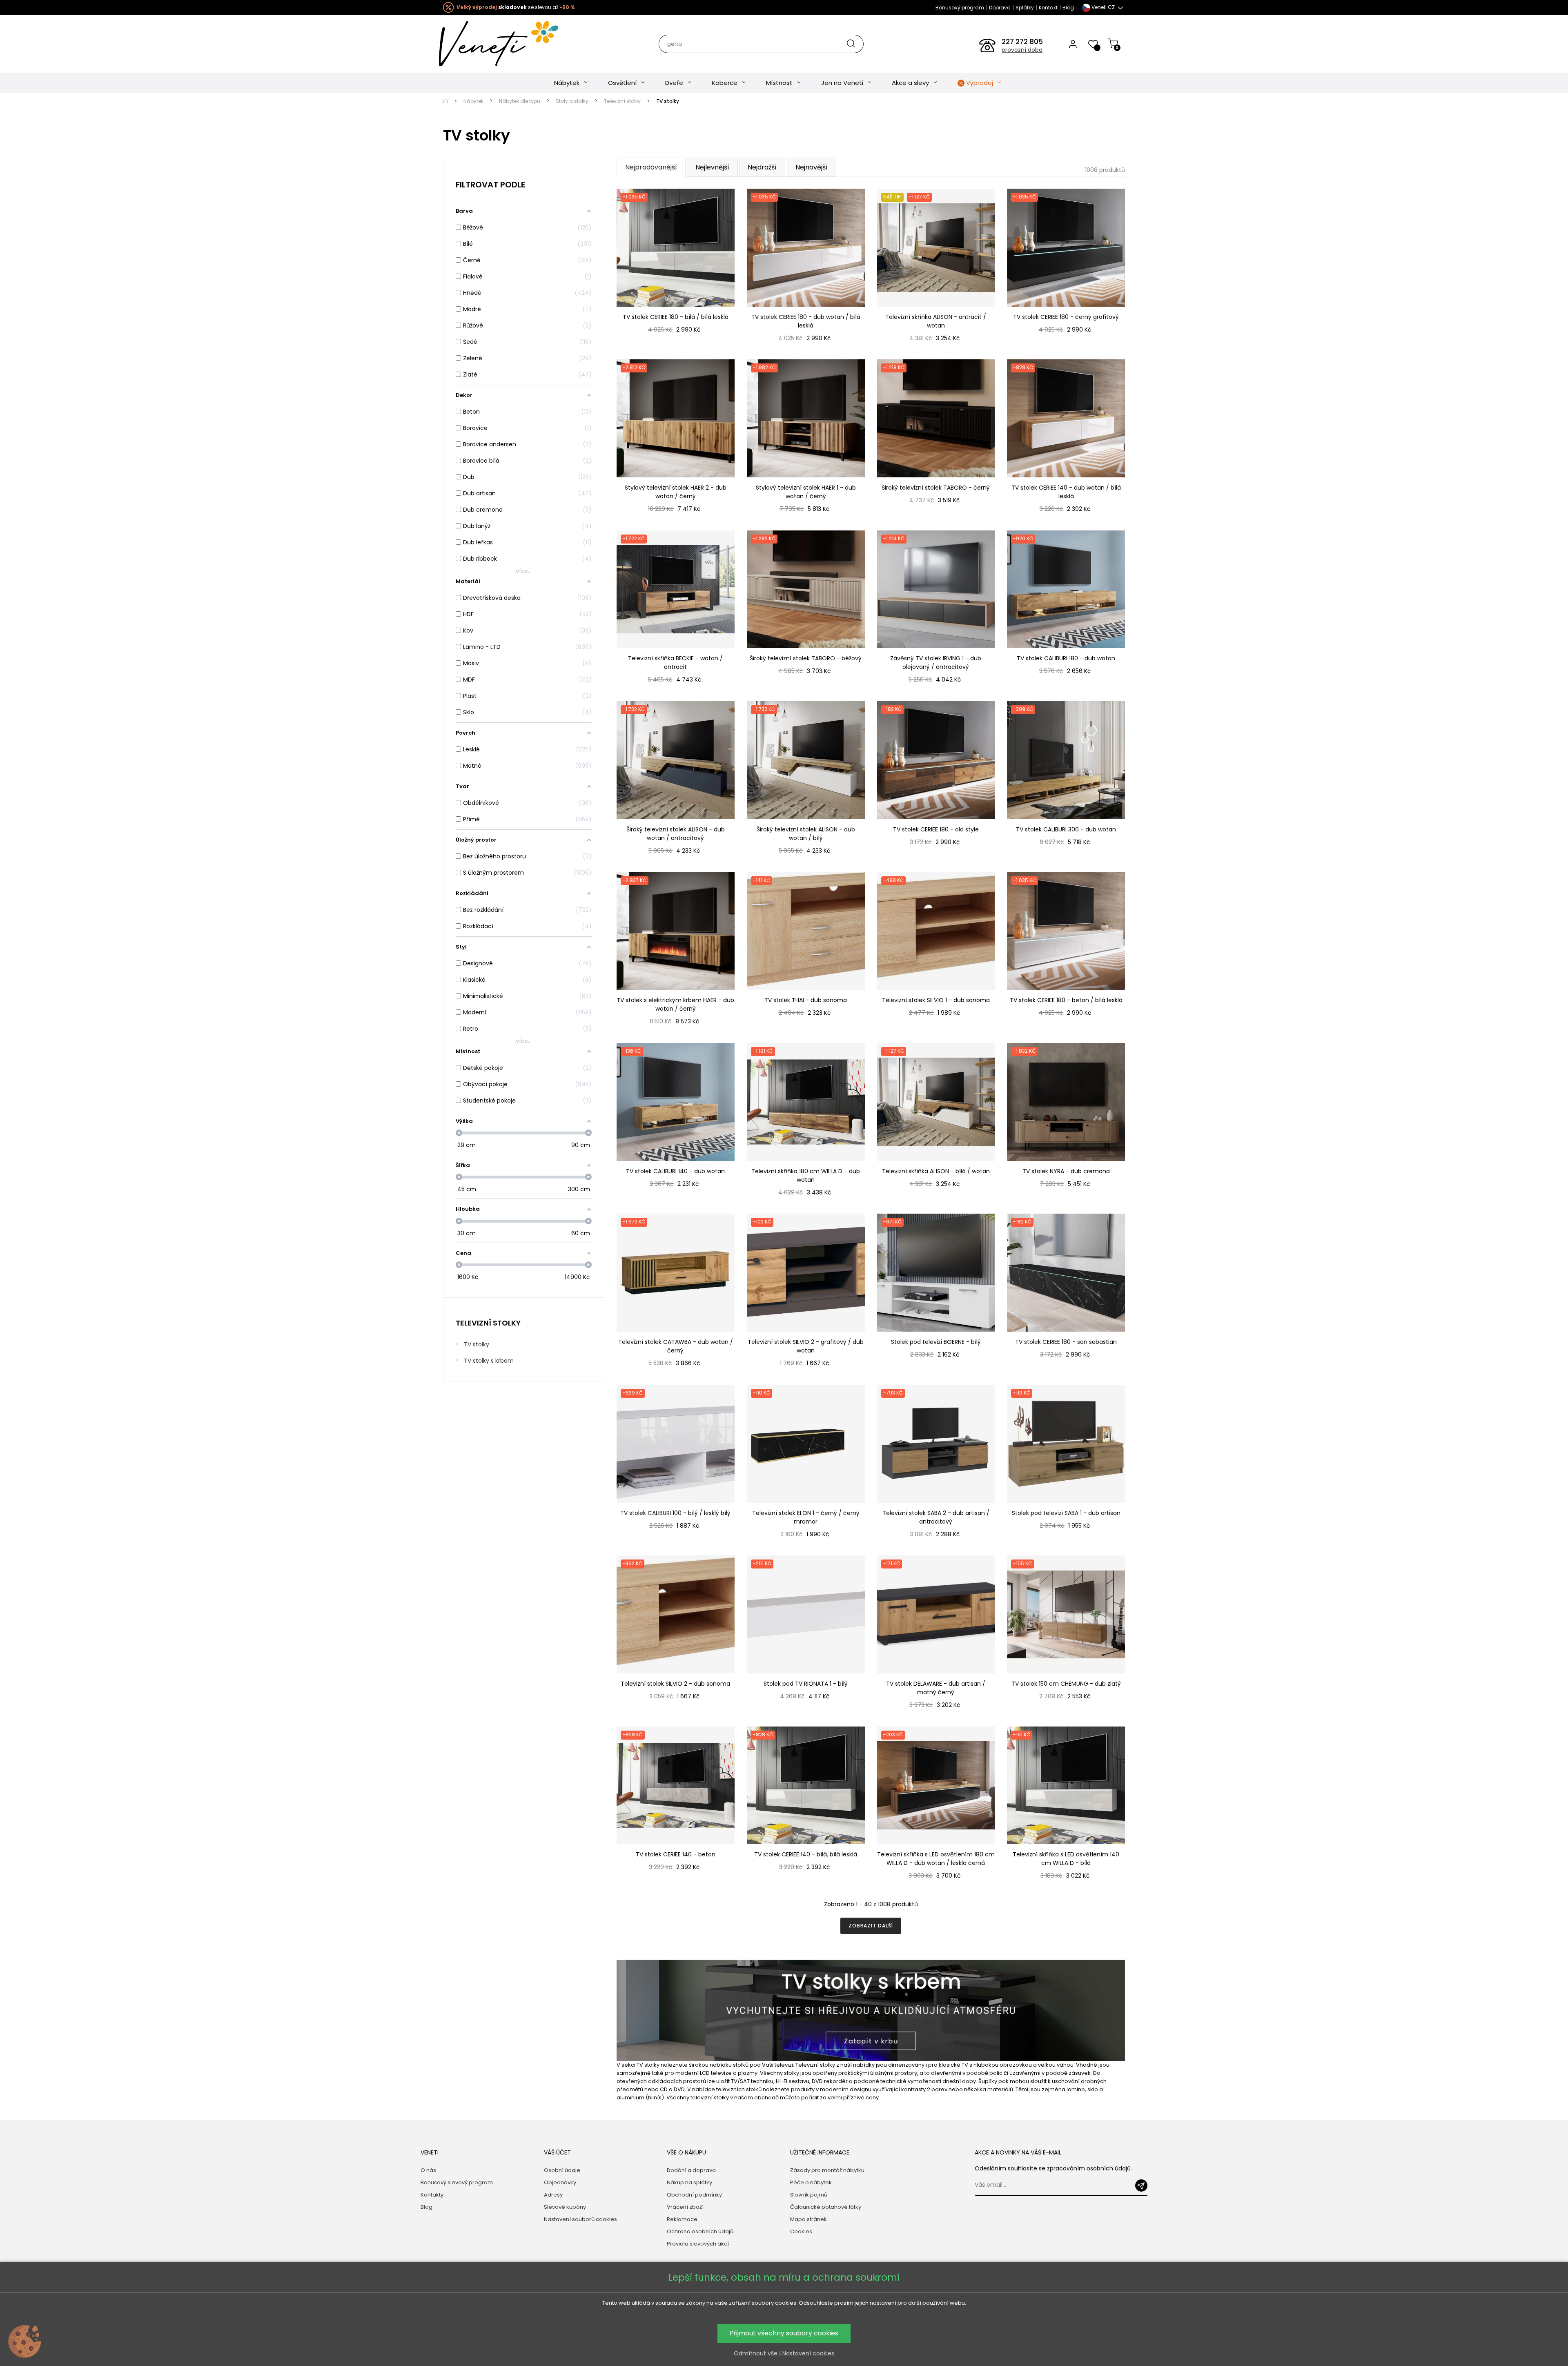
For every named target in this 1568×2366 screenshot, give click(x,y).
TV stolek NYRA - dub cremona (1066, 1171)
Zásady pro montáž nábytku (827, 2170)
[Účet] (1073, 44)
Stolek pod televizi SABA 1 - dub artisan (1066, 1513)
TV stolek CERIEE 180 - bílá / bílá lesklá (676, 317)
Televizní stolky (488, 1323)
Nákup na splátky (689, 2182)
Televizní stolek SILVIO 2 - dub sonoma (675, 1684)
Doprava (1000, 8)
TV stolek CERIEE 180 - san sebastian (1066, 1342)
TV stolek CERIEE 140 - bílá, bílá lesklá (806, 1854)
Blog (1068, 8)
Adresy (553, 2195)
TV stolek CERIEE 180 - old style (936, 829)
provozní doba (1022, 50)
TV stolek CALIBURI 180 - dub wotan (1066, 658)
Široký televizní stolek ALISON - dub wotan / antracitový (676, 834)
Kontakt (1048, 8)
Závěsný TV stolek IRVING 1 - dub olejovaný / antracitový (936, 663)
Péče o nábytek (811, 2182)
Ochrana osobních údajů (700, 2231)
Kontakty (432, 2195)
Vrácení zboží (685, 2207)
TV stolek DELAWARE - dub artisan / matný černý (936, 1688)
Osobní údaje (562, 2170)
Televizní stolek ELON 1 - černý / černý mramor (806, 1517)
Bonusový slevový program (457, 2182)
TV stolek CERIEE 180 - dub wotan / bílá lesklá (806, 321)
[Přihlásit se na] (1141, 2186)
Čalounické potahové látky (826, 2207)
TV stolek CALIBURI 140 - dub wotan (675, 1171)
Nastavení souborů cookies (580, 2219)
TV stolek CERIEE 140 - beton (676, 1854)
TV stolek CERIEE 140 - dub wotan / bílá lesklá (1066, 492)
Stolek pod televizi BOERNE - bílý (936, 1342)
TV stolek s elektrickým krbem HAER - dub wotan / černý (675, 1004)
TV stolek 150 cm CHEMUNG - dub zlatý (1066, 1684)
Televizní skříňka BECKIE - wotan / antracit (675, 663)
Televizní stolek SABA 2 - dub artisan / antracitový (936, 1517)
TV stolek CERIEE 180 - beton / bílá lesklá (1066, 1000)
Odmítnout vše (756, 2353)
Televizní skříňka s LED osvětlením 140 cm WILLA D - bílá (1066, 1859)
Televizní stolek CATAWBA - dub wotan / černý (676, 1346)
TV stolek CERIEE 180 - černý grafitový (1066, 317)
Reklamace (682, 2219)
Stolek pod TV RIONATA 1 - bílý (806, 1684)
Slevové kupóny (565, 2207)
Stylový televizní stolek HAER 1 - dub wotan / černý (806, 492)
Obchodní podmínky (694, 2195)
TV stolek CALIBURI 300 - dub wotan (1066, 829)
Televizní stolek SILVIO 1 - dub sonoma (936, 1000)
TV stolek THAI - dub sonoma (806, 1000)
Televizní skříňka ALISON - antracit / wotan (936, 321)
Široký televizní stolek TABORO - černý (936, 488)
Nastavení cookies (808, 2353)
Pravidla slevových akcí (698, 2244)
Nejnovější (812, 167)
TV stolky (477, 1344)
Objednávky (560, 2182)
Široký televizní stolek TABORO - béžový (806, 658)
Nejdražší (762, 167)
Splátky (1025, 8)
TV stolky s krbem (489, 1361)
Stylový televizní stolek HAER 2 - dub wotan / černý (676, 492)
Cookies (801, 2231)
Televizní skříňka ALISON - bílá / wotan (936, 1171)
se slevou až (516, 7)
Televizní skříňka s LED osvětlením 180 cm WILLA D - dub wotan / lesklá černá (936, 1859)
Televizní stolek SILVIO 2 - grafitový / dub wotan (806, 1346)
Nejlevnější (712, 167)
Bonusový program (960, 8)
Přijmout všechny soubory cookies (784, 2333)
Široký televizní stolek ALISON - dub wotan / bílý (806, 834)
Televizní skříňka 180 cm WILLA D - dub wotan (806, 1175)
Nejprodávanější (651, 167)
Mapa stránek (808, 2219)
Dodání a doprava (691, 2170)
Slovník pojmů (809, 2195)
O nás (428, 2170)
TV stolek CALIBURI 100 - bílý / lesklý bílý (675, 1513)
